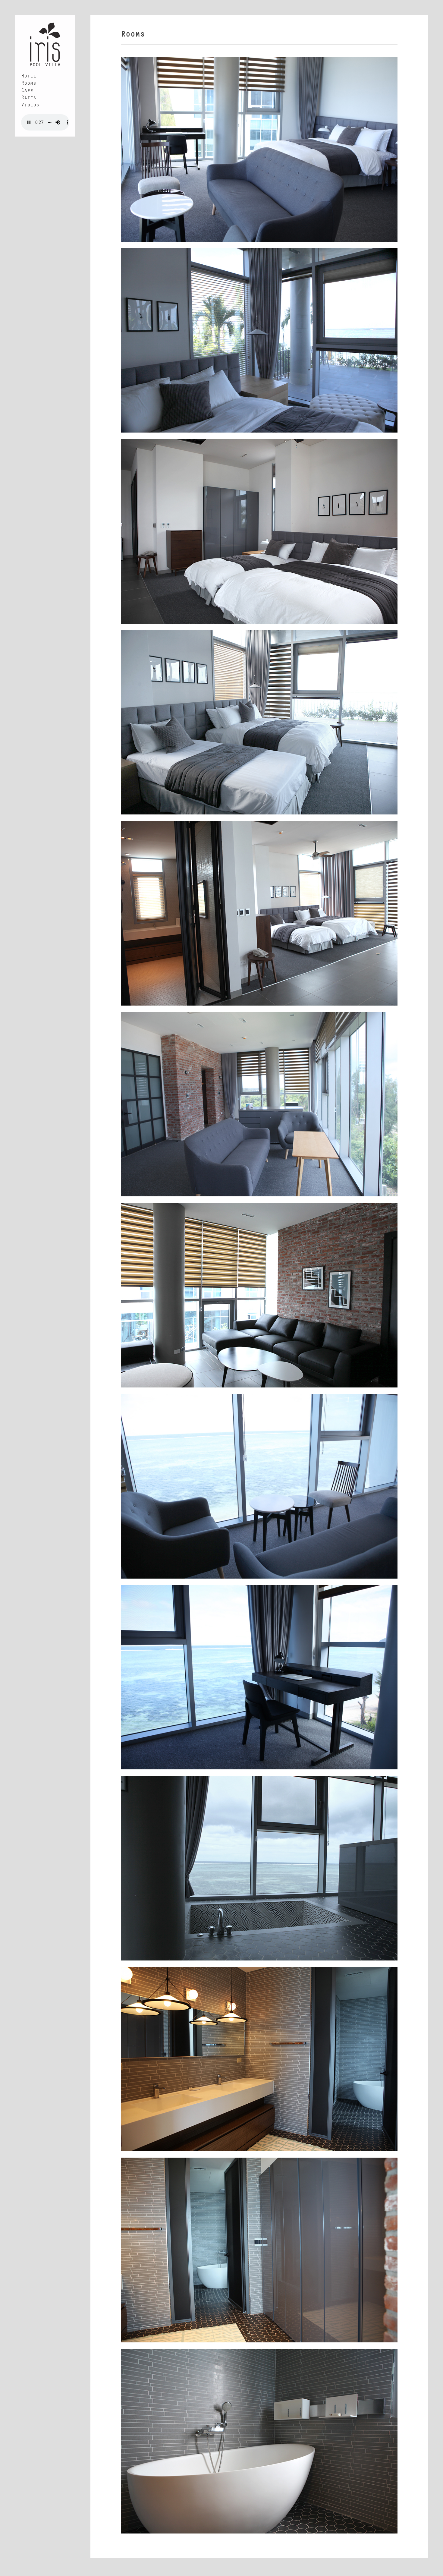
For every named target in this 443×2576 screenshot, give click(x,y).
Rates (29, 98)
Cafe (27, 91)
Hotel (29, 77)
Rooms (29, 84)
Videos (30, 106)
